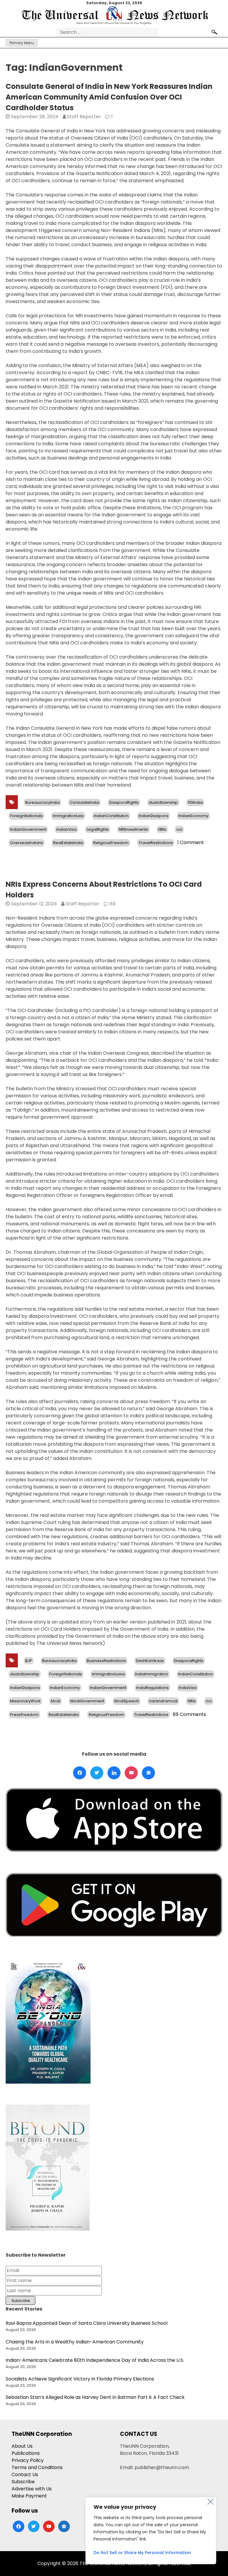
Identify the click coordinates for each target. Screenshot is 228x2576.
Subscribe (23, 2482)
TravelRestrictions (156, 843)
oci (179, 829)
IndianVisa (66, 829)
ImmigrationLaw (68, 816)
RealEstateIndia (68, 843)
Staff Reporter (84, 117)
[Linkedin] (114, 1773)
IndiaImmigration (152, 1674)
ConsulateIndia (84, 802)
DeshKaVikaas (150, 1661)
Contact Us (25, 2475)
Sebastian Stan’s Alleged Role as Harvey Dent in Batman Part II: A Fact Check (95, 2397)
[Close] (210, 2502)
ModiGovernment (87, 1701)
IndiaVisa (188, 1688)
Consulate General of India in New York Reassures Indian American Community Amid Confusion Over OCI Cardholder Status (109, 97)
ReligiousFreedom (111, 843)
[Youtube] (131, 1773)
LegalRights (98, 829)
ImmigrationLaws (109, 1674)
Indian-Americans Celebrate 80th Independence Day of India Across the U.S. (95, 2360)
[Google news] (148, 1773)
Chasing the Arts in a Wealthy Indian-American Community (75, 2342)
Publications (26, 2453)
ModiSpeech (127, 1701)
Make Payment (29, 2496)
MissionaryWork (25, 1701)
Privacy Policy (28, 2460)
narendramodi (163, 1701)
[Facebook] (80, 1773)
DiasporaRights (124, 802)
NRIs (162, 829)
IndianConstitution (111, 816)
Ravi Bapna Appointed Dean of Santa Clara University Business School (87, 2323)
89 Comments (189, 1714)
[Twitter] (97, 1773)
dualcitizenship (163, 802)
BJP (29, 1661)
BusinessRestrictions (106, 1661)
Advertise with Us (32, 2489)
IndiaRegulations (152, 1688)
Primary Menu (22, 43)
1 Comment (191, 842)
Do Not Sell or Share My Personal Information (142, 2553)
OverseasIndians (27, 843)
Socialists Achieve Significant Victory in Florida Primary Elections (80, 2379)
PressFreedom (24, 1715)
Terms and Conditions (37, 2467)
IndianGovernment (28, 829)
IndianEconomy (193, 816)
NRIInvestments (133, 829)
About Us (22, 2446)
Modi (56, 1701)
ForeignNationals (26, 816)
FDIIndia (195, 802)
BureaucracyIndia (42, 802)
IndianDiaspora (153, 816)
